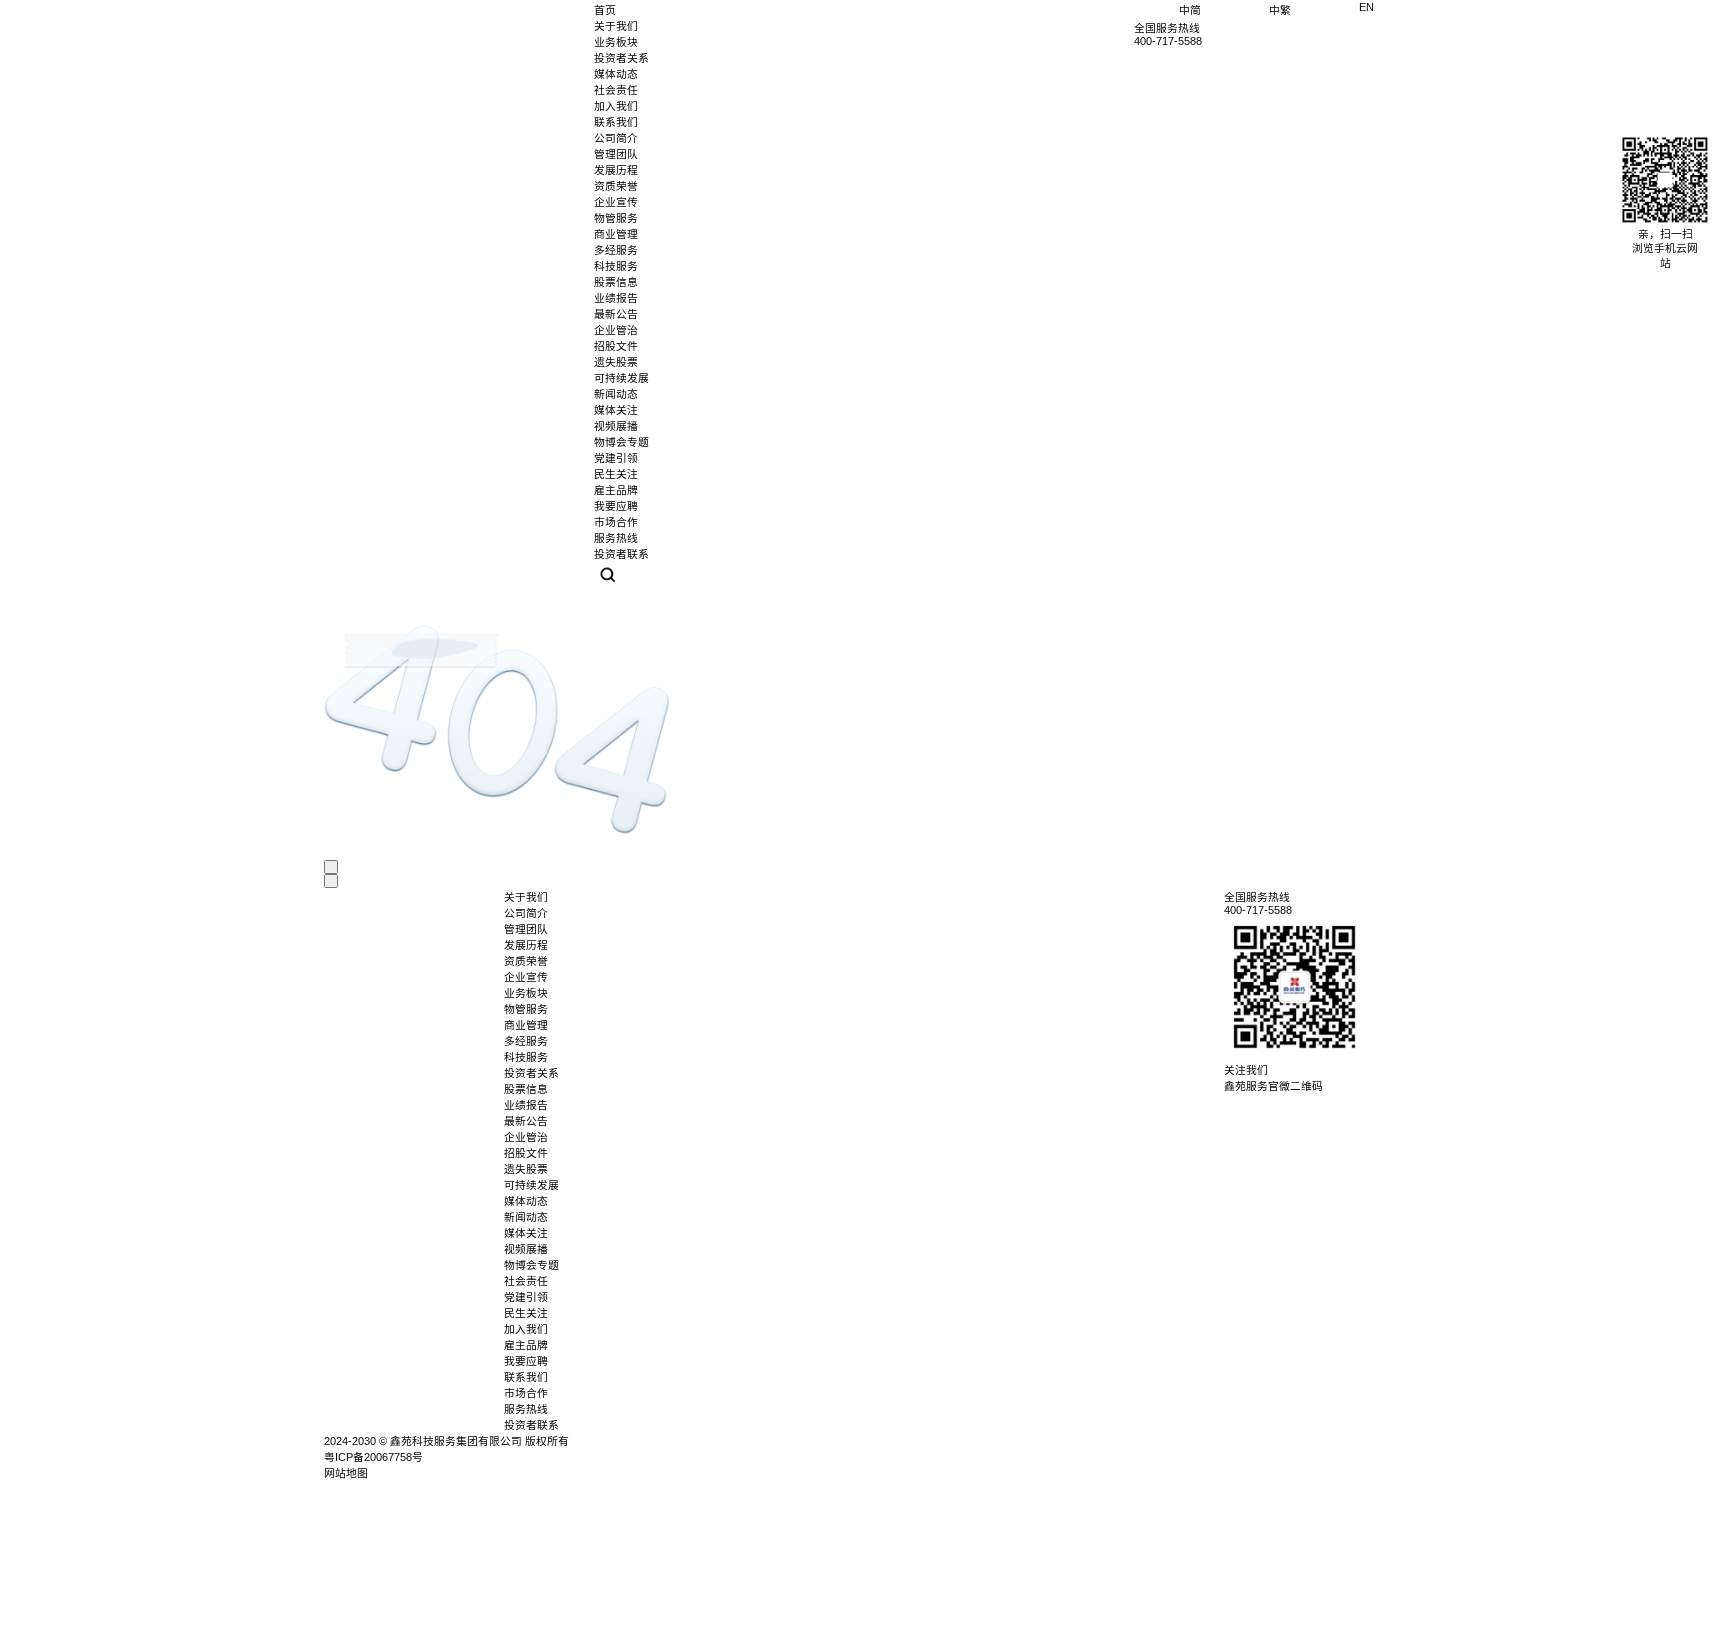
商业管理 (526, 1025)
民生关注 (526, 1313)
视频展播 (526, 1249)
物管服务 (526, 1009)
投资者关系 (621, 58)
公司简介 (616, 138)
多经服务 (526, 1041)
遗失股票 (616, 362)
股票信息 (616, 282)
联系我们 (616, 122)
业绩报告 (616, 298)
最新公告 (616, 314)
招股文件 (616, 346)
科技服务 (526, 1057)
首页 (605, 10)
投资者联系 (531, 1425)
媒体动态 (616, 74)
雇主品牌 (526, 1345)
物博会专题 (531, 1265)
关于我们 (616, 26)
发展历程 (616, 170)
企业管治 (616, 330)
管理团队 (616, 154)
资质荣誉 (616, 186)
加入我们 (616, 106)
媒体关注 (526, 1233)
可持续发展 (621, 378)
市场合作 (526, 1393)
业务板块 (616, 42)
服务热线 (526, 1409)
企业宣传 (616, 202)
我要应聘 (526, 1361)
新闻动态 (526, 1217)
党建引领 (526, 1297)
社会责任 (616, 90)
